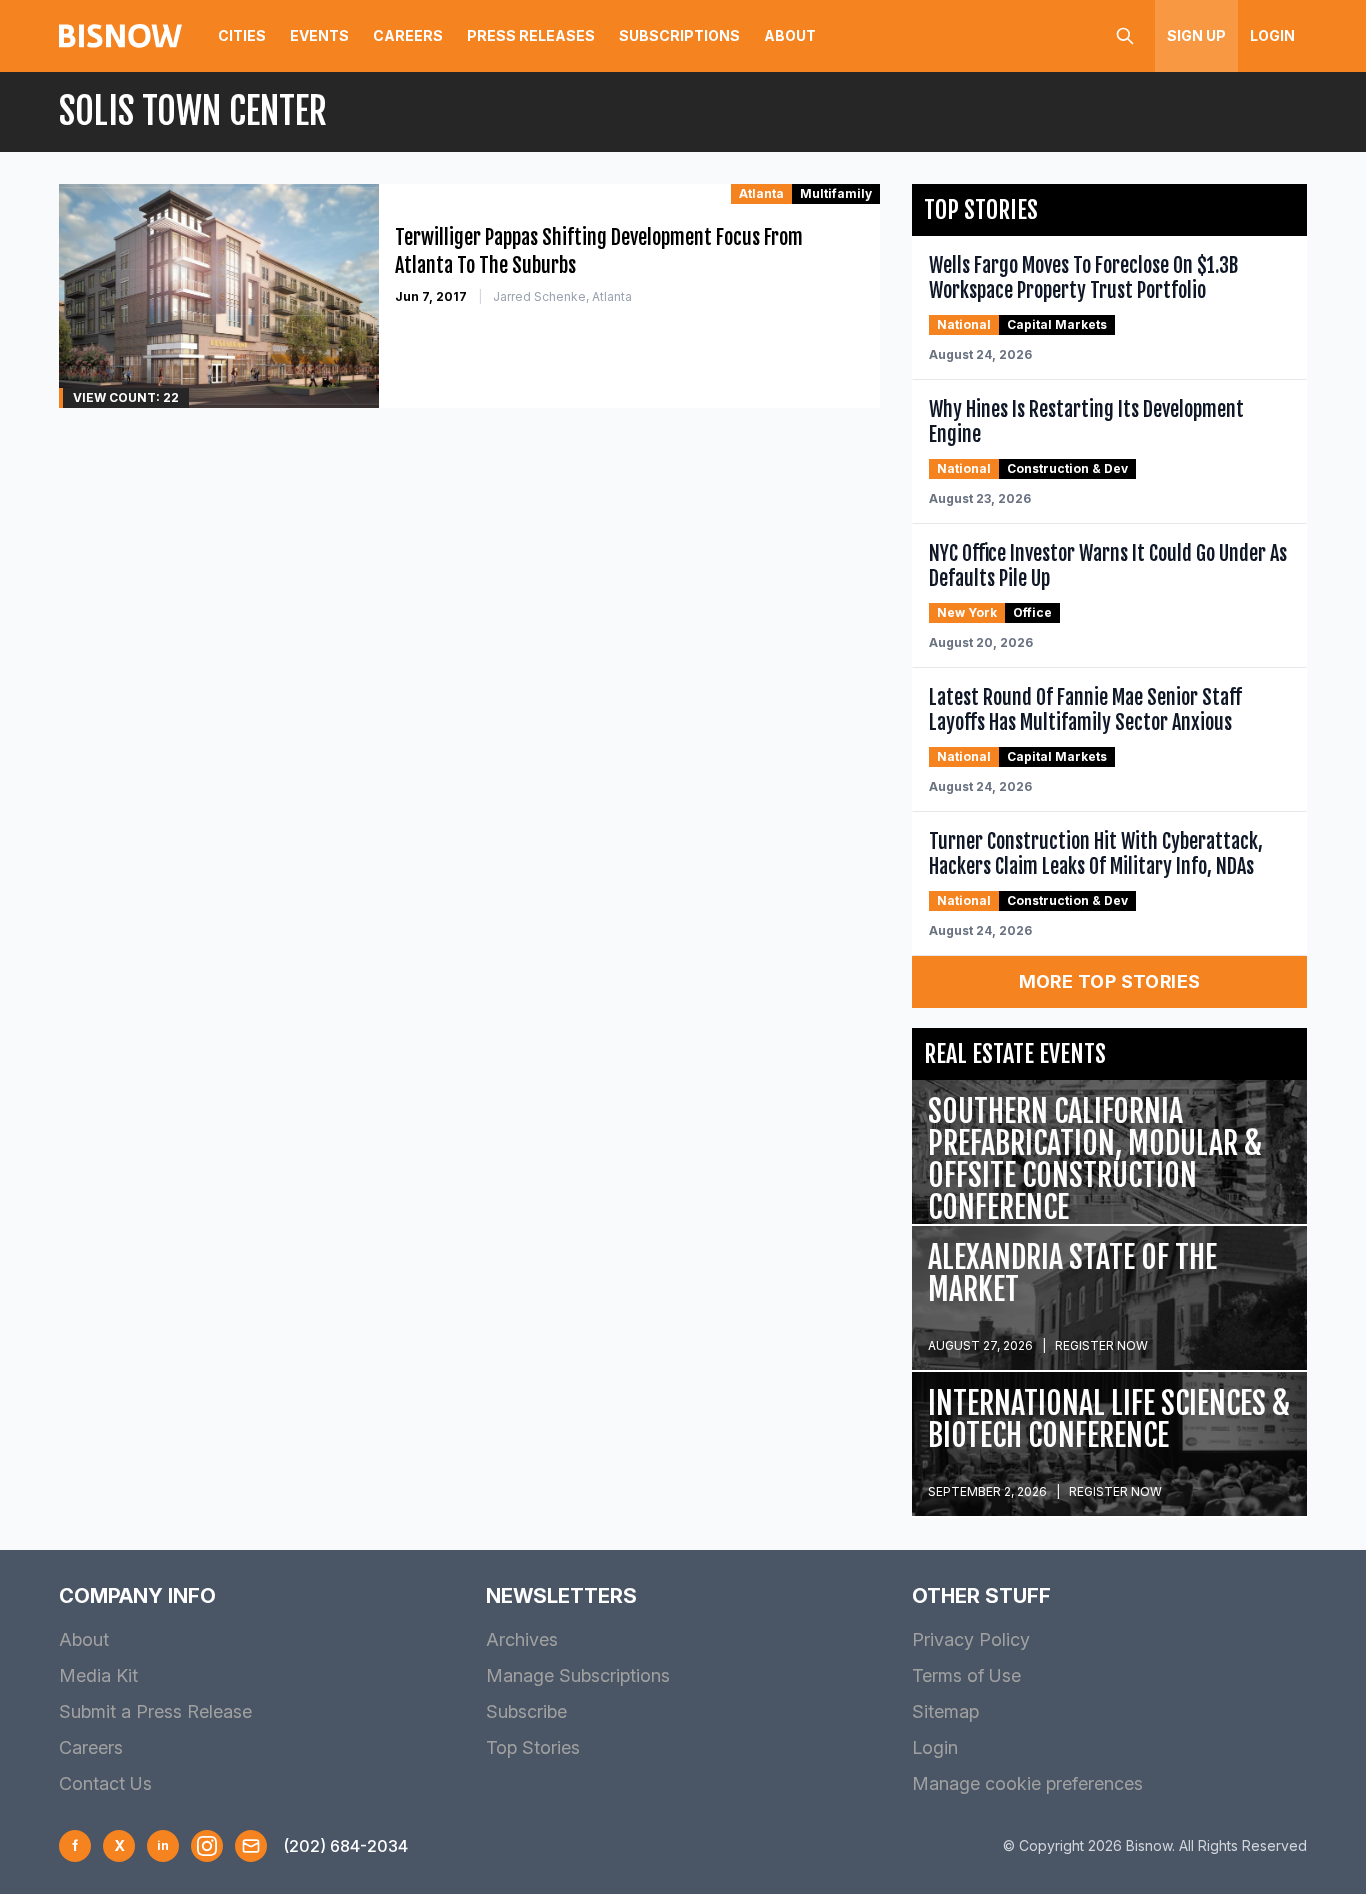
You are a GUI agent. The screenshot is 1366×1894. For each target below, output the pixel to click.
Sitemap (945, 1711)
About (790, 35)
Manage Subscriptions (578, 1675)
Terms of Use (966, 1675)
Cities (242, 35)
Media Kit (98, 1675)
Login (1272, 35)
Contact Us (105, 1783)
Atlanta (761, 193)
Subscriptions (679, 35)
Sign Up (1196, 35)
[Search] (1125, 36)
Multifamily (836, 193)
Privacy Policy (971, 1639)
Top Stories (533, 1747)
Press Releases (531, 35)
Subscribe (526, 1711)
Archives (522, 1639)
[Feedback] (251, 1846)
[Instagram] (207, 1846)
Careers (408, 35)
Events (319, 35)
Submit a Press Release (155, 1711)
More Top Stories (1110, 981)
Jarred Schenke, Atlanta (562, 296)
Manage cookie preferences (1027, 1783)
